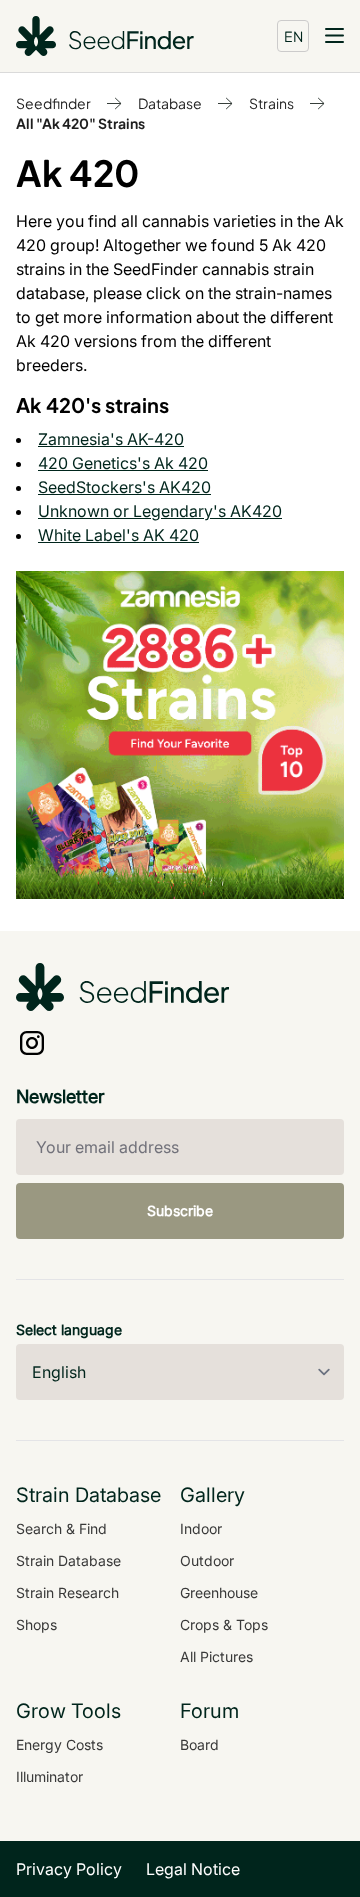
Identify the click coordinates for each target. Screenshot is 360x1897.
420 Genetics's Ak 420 (123, 463)
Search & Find (61, 1528)
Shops (36, 1624)
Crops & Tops (224, 1624)
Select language (69, 1329)
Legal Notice (193, 1869)
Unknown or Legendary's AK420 (160, 511)
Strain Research (67, 1592)
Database (170, 103)
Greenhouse (219, 1592)
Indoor (201, 1528)
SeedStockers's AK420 (124, 487)
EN (293, 36)
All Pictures (216, 1656)
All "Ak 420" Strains (80, 123)
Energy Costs (59, 1744)
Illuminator (49, 1776)
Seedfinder (53, 103)
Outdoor (207, 1560)
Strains (271, 103)
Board (199, 1744)
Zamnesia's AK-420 (111, 439)
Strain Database (68, 1560)
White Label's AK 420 (118, 535)
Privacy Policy (69, 1869)
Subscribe (180, 1210)
